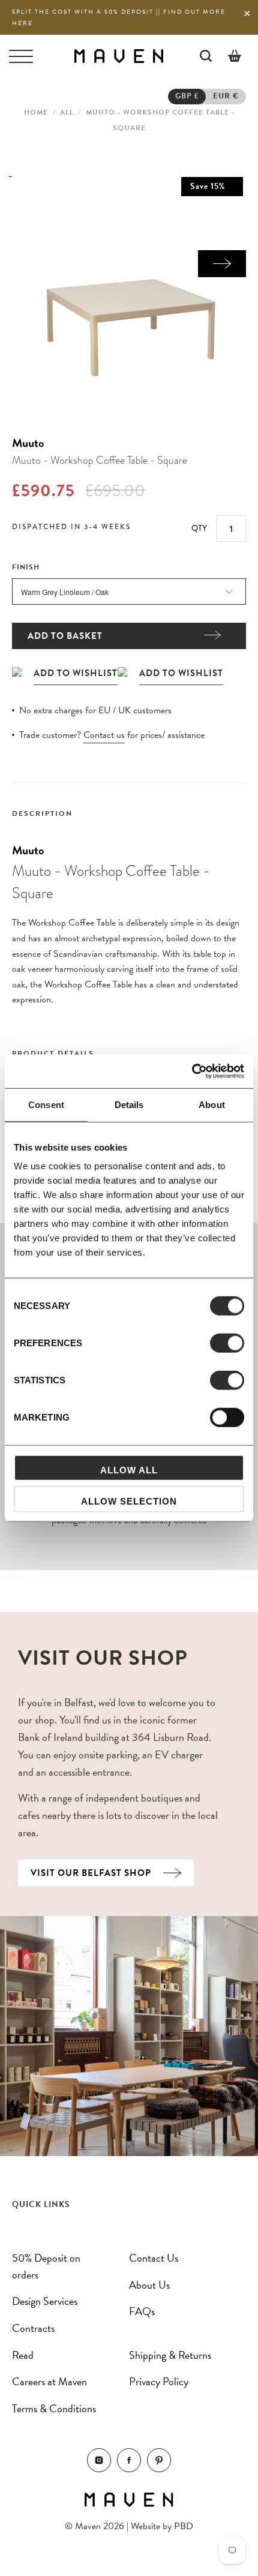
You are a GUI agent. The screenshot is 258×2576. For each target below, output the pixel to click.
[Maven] (118, 55)
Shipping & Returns (170, 2355)
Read (23, 2355)
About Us (149, 2285)
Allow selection (129, 1501)
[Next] (222, 264)
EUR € (226, 96)
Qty (199, 528)
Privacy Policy (159, 2381)
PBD (184, 2526)
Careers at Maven (49, 2381)
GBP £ (187, 96)
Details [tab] (129, 1104)
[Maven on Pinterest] (159, 2469)
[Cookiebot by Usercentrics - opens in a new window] (192, 1071)
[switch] (227, 1343)
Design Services (45, 2301)
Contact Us (154, 2258)
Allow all (129, 1470)
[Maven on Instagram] (99, 2469)
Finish (26, 567)
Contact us (104, 735)
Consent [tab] (46, 1104)
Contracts (33, 2328)
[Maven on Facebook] (129, 2469)
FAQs (142, 2311)
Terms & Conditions (54, 2408)
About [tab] (212, 1104)
